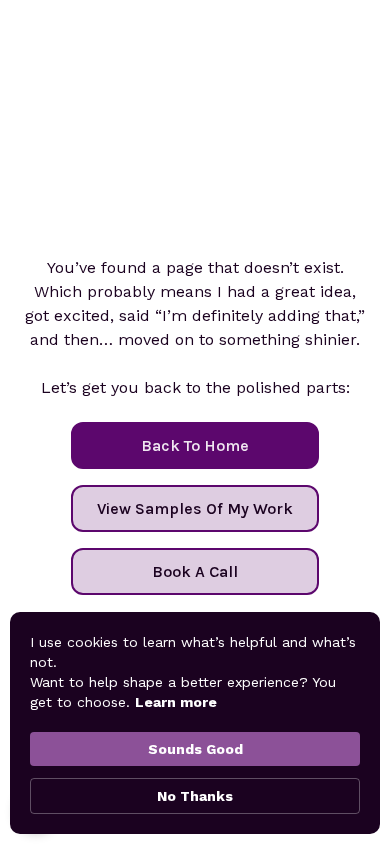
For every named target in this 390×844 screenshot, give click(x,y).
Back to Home (195, 445)
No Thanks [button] (195, 796)
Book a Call (195, 571)
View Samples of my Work (195, 508)
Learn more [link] (176, 702)
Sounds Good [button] (195, 749)
